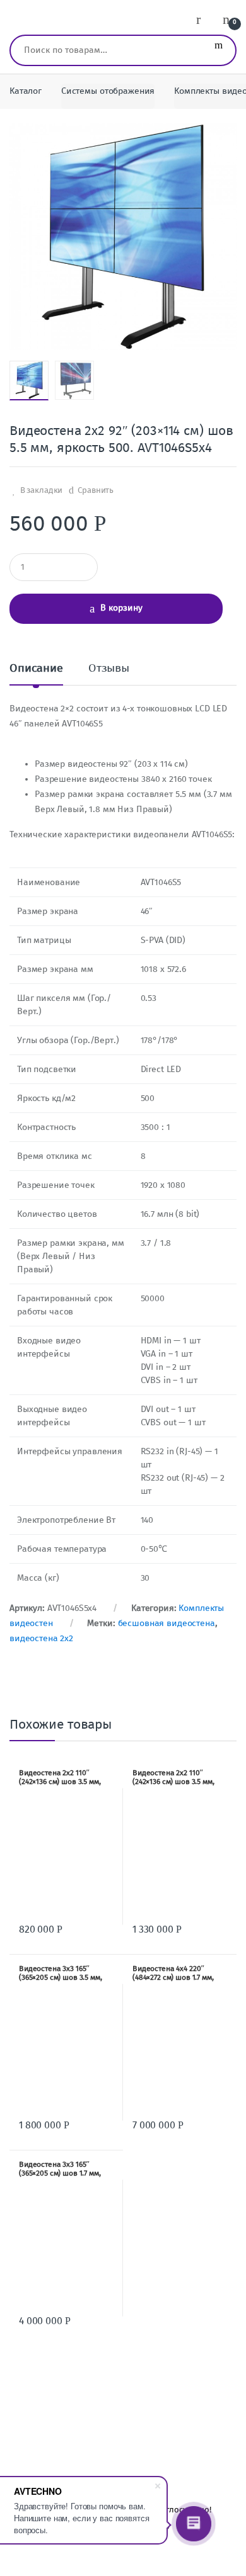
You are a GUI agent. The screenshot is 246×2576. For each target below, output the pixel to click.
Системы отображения (108, 91)
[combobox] (106, 50)
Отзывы (109, 669)
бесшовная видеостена (167, 1623)
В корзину (121, 608)
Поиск (219, 50)
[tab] (36, 673)
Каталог (26, 91)
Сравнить (96, 490)
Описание (36, 669)
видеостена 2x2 (41, 1638)
